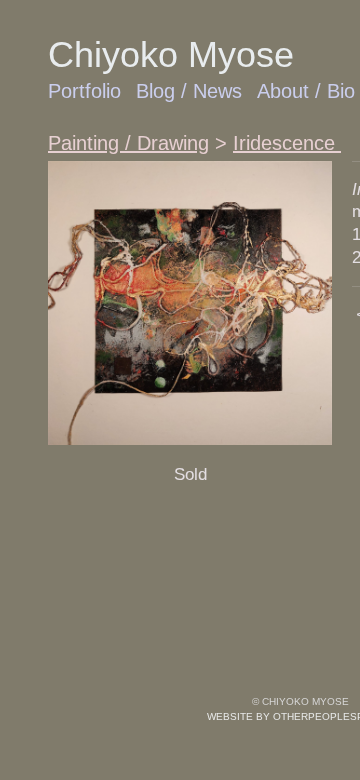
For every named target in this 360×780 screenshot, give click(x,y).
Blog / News (189, 91)
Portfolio (84, 91)
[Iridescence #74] (190, 303)
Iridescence (287, 143)
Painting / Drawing (128, 143)
